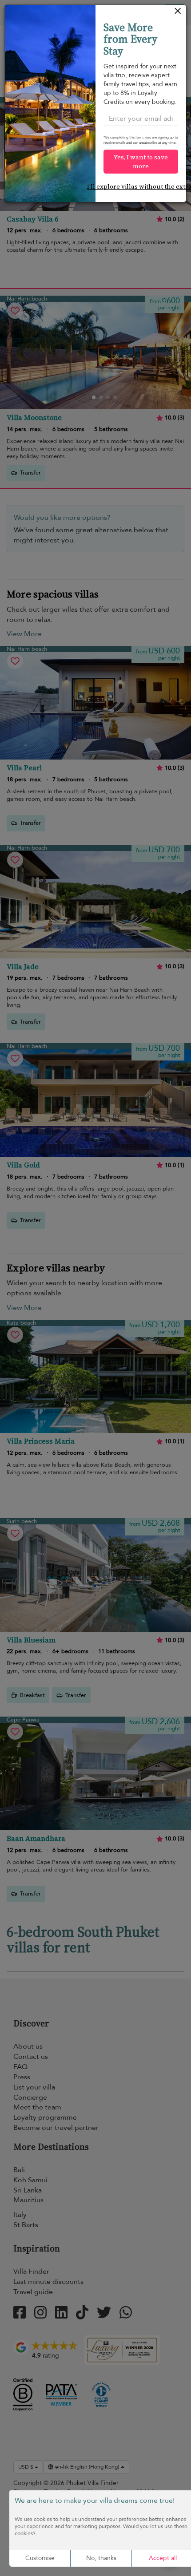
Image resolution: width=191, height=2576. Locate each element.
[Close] (178, 13)
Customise (40, 2558)
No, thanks (101, 2558)
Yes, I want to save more (141, 162)
